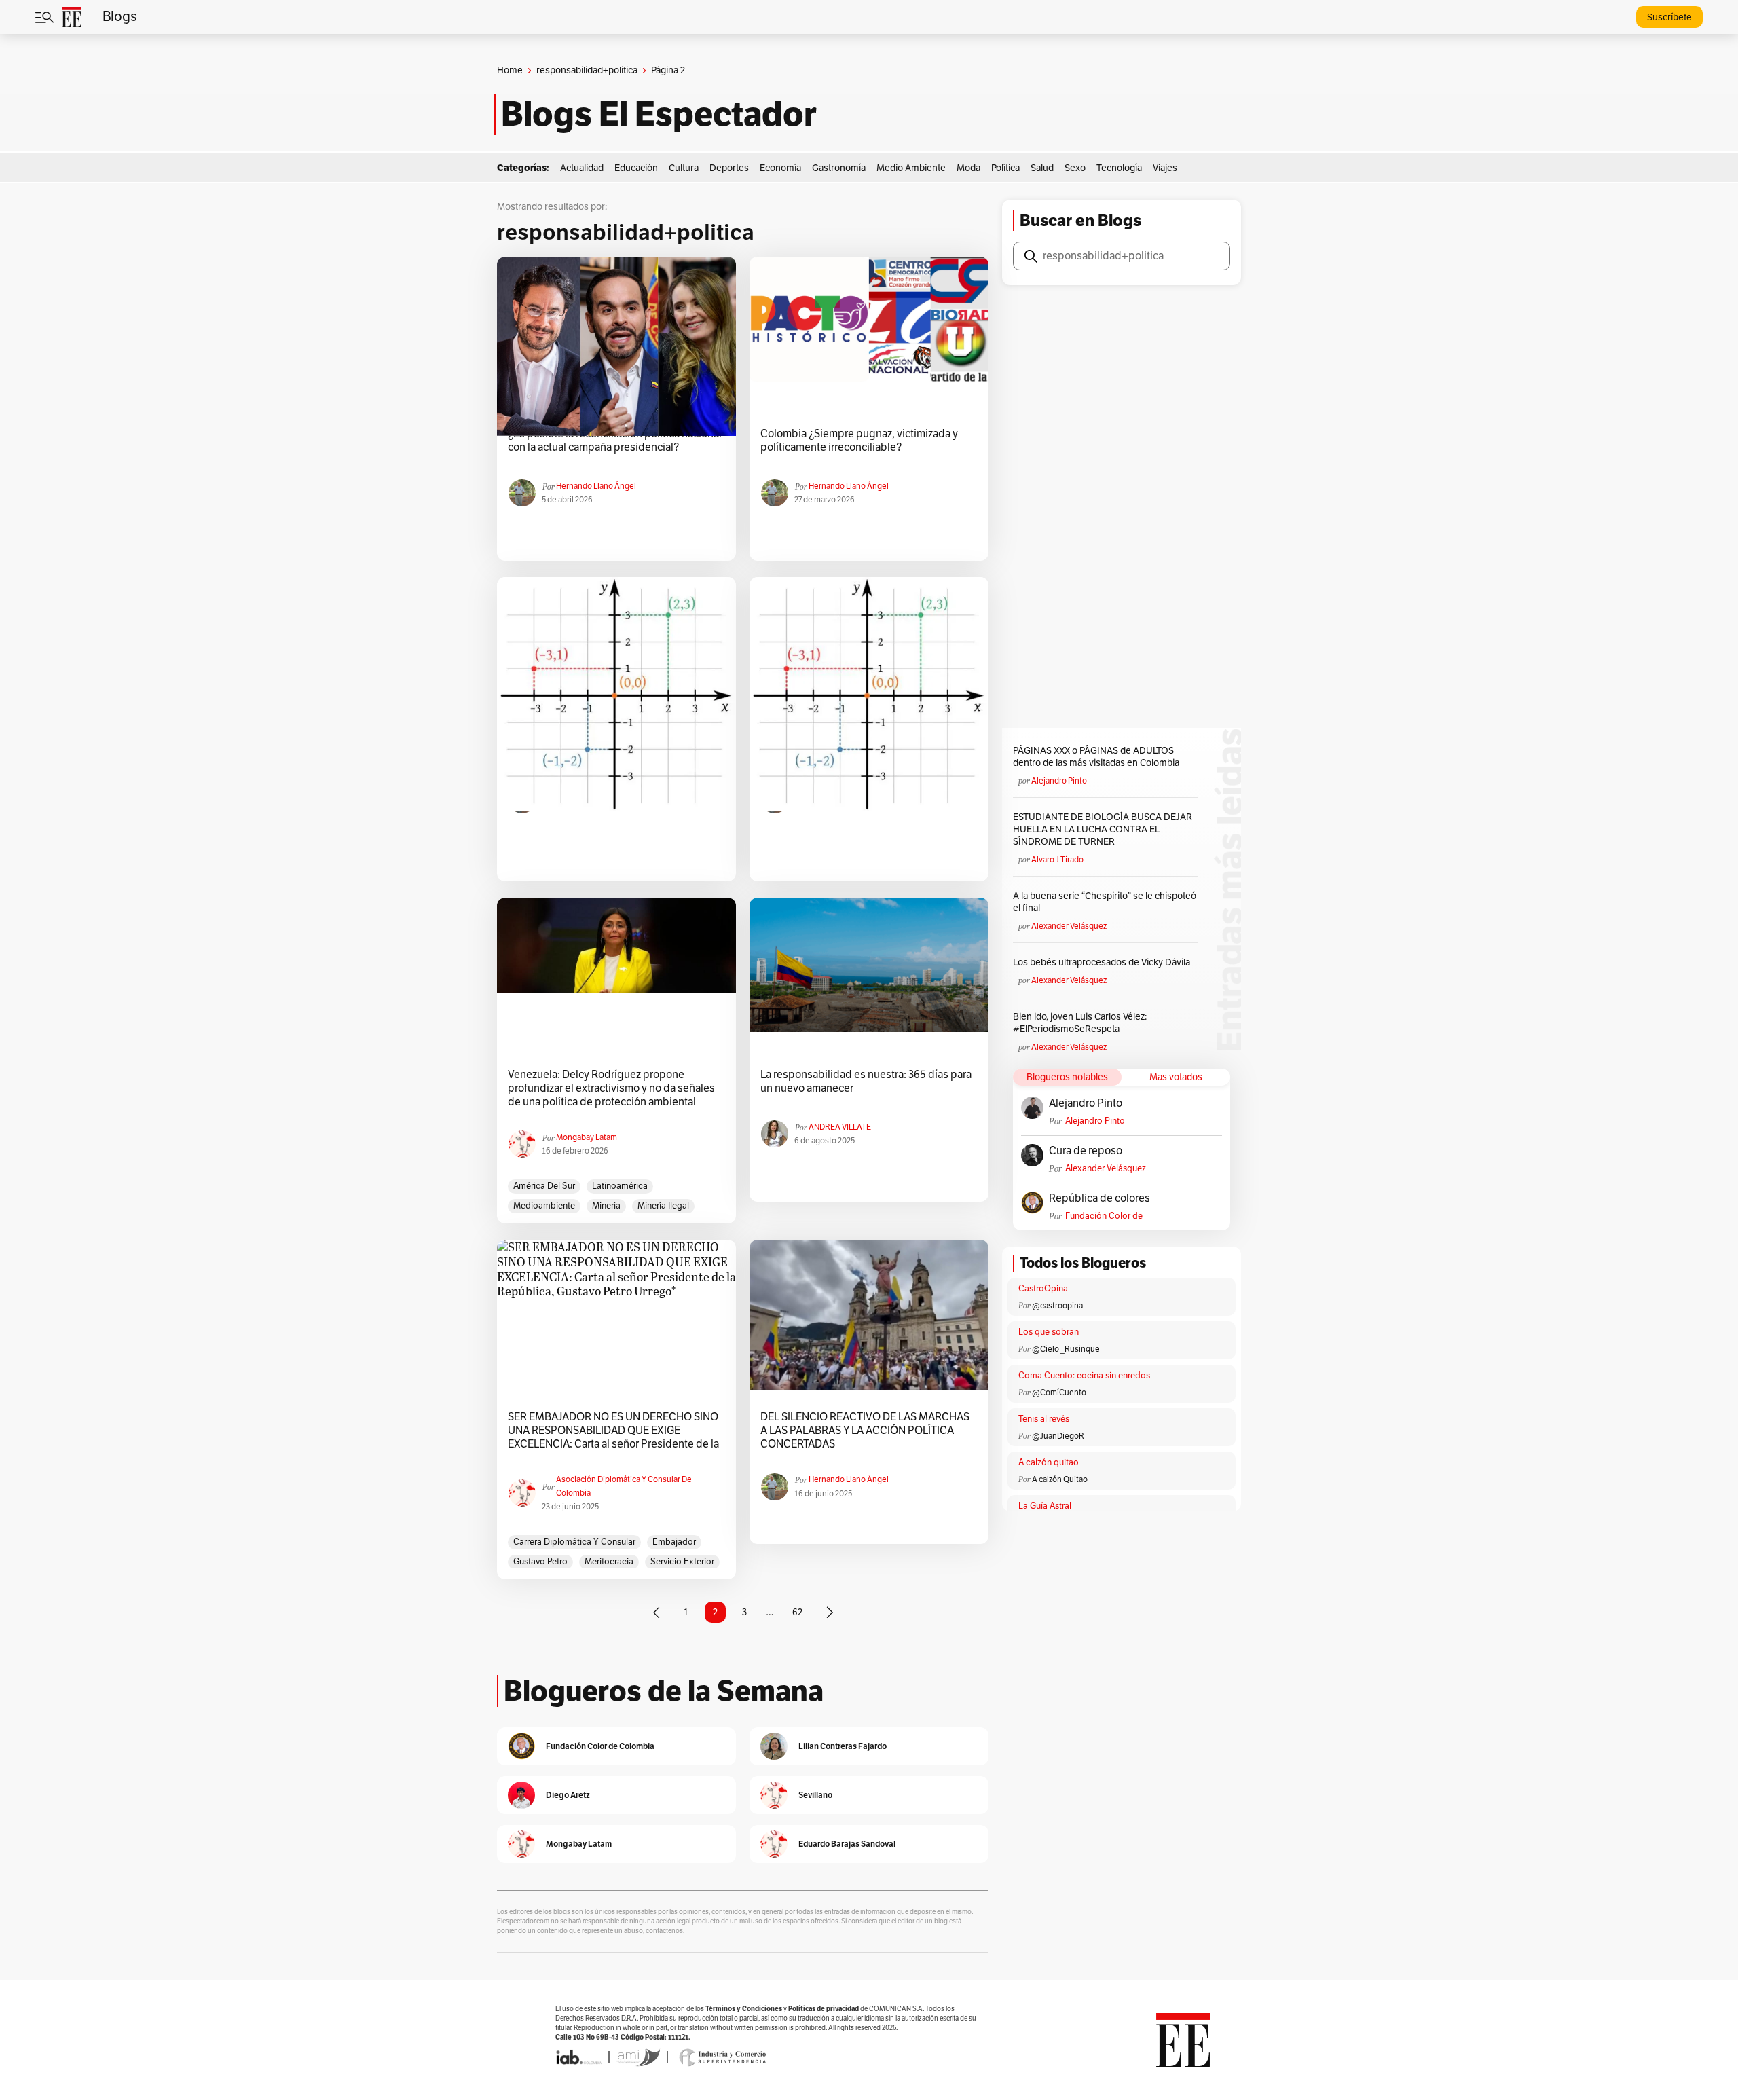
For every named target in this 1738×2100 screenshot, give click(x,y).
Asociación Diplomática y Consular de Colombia (624, 1486)
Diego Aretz (568, 1795)
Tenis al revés (1044, 1419)
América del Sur (544, 1186)
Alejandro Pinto (1059, 781)
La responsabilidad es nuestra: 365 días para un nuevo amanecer (866, 1082)
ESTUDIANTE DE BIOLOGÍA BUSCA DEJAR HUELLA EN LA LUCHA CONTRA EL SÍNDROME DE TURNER (1103, 829)
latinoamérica (620, 1186)
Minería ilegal (663, 1206)
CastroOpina (1043, 1289)
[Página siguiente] (830, 1613)
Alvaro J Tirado (1057, 860)
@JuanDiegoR (1058, 1436)
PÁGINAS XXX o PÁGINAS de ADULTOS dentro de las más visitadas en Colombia (1096, 757)
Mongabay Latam (587, 1137)
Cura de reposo (1086, 1151)
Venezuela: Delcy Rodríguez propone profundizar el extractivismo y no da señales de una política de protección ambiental (611, 1088)
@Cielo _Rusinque (1066, 1349)
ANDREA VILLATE (840, 1127)
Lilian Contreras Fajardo (843, 1746)
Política (1005, 168)
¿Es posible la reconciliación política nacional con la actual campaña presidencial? (615, 441)
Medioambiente (544, 1206)
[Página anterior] (657, 1613)
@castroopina (1057, 1306)
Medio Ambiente (911, 168)
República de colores (1099, 1198)
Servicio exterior (682, 1562)
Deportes (729, 168)
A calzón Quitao (1060, 1479)
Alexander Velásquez (1069, 926)
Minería (606, 1206)
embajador (674, 1542)
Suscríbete (1669, 17)
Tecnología (1119, 168)
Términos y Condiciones (744, 2009)
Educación (636, 168)
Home (510, 70)
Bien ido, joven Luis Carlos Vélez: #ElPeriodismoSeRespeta (1080, 1023)
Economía (780, 168)
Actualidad (582, 168)
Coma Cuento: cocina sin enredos (1084, 1376)
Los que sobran (1049, 1332)
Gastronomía (839, 168)
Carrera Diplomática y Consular (574, 1542)
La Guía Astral (1045, 1506)
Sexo (1075, 168)
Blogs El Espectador (659, 114)
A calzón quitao (1049, 1462)
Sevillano (815, 1795)
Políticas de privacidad (824, 2009)
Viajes (1165, 168)
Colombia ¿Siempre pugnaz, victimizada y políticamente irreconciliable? (859, 441)
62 (797, 1612)
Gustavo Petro (540, 1562)
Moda (968, 168)
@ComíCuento (1059, 1393)
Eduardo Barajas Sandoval (847, 1844)
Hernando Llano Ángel (596, 486)
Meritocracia (609, 1562)
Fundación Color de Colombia (1104, 1216)
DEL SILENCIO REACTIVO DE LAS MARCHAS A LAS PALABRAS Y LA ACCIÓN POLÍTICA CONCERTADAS (865, 1431)
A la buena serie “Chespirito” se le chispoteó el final (1105, 902)
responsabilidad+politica (587, 70)
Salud (1042, 168)
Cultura (684, 168)
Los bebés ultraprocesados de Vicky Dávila (1104, 962)
